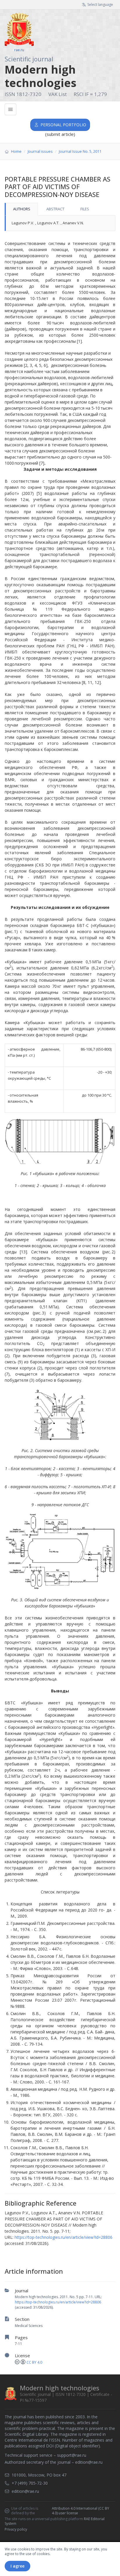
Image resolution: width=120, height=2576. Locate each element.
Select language (100, 5)
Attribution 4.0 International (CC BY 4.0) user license (81, 2511)
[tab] (21, 209)
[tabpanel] (60, 223)
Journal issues (40, 151)
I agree (17, 2566)
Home (16, 151)
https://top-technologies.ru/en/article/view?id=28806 (58, 2302)
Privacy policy (16, 2529)
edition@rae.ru (89, 2462)
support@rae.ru (72, 2455)
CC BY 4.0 (34, 2362)
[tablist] (60, 209)
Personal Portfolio (63, 125)
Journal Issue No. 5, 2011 (80, 151)
